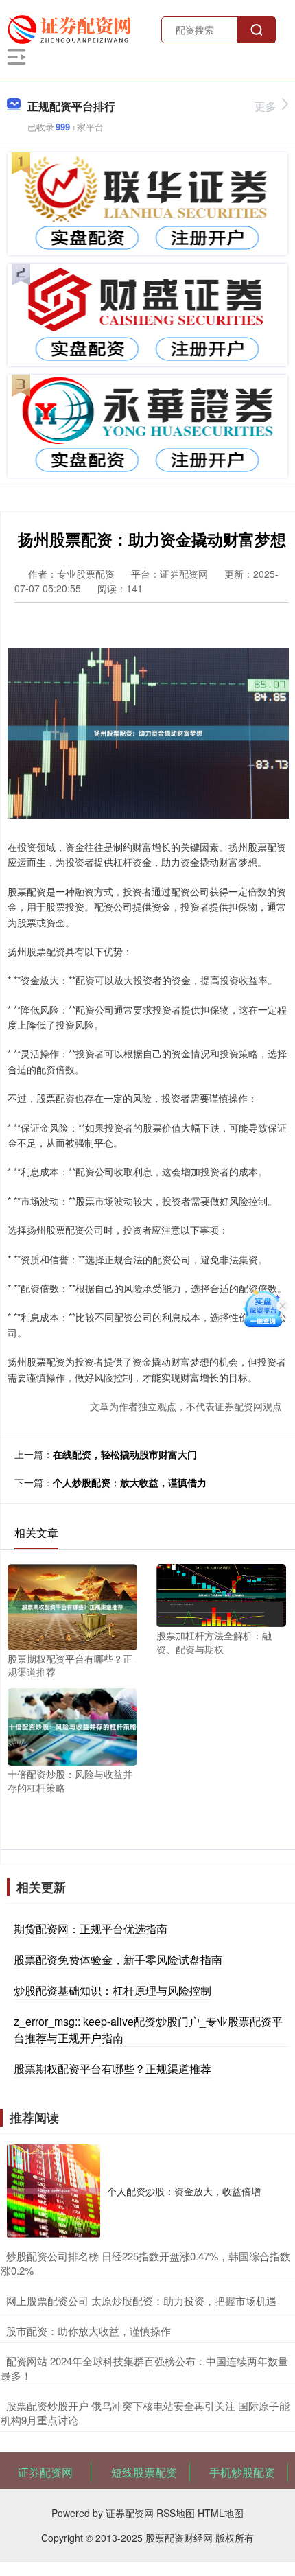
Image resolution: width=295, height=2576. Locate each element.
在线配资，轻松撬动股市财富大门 (125, 1454)
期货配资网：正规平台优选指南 (91, 1929)
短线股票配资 (144, 2472)
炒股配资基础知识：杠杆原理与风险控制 (113, 1990)
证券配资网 (45, 2472)
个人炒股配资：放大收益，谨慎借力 (130, 1482)
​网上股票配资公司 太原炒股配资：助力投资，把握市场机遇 (141, 2300)
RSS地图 (176, 2513)
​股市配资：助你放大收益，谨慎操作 (88, 2331)
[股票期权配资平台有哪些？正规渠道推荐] (72, 1605)
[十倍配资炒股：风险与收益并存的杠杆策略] (72, 1725)
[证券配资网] (72, 28)
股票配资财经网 (179, 2538)
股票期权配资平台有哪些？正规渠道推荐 (113, 2069)
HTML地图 (221, 2513)
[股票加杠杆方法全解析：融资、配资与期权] (221, 1594)
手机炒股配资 (242, 2472)
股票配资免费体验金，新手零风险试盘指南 (118, 1959)
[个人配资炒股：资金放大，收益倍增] (54, 2191)
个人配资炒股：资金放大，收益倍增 (184, 2191)
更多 (265, 106)
